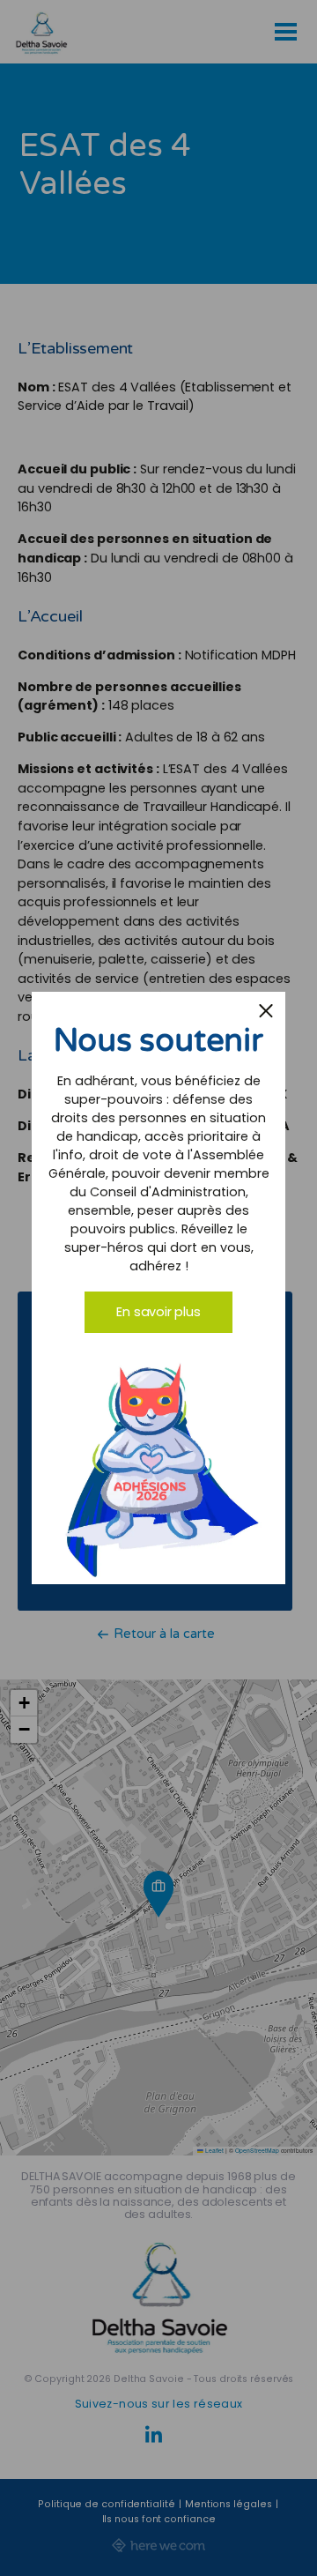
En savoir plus (158, 1312)
